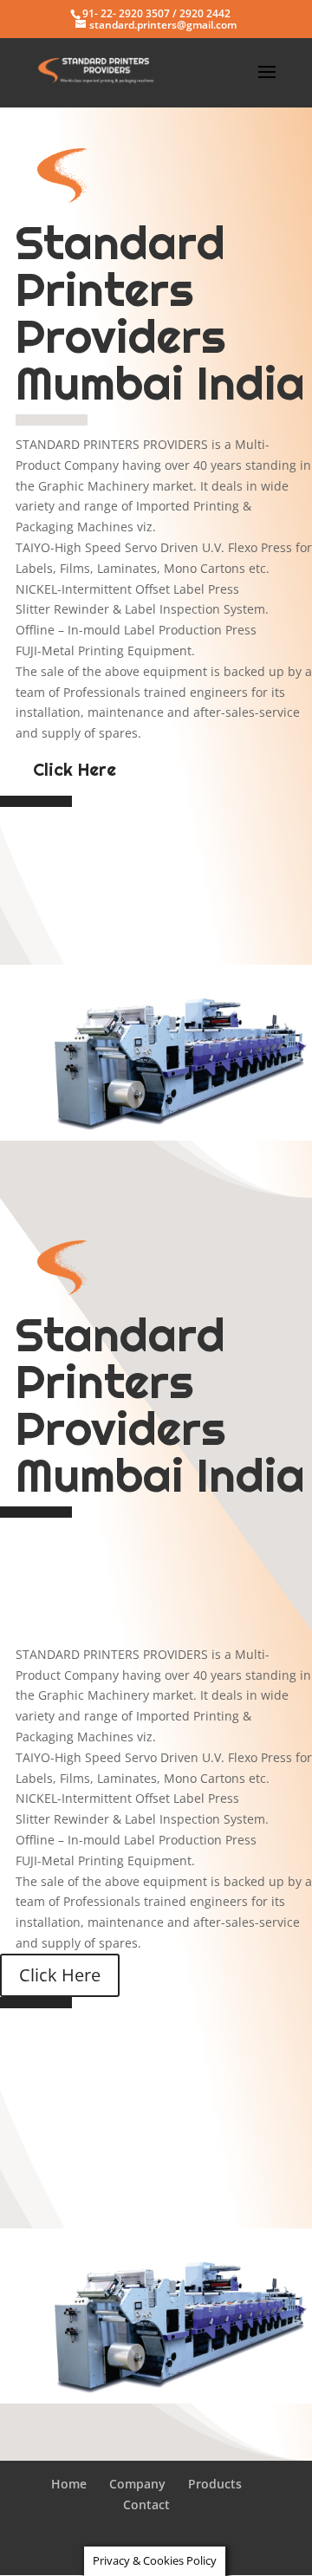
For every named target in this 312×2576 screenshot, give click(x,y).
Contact (146, 2504)
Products (215, 2484)
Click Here (75, 770)
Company (137, 2484)
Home (69, 2484)
